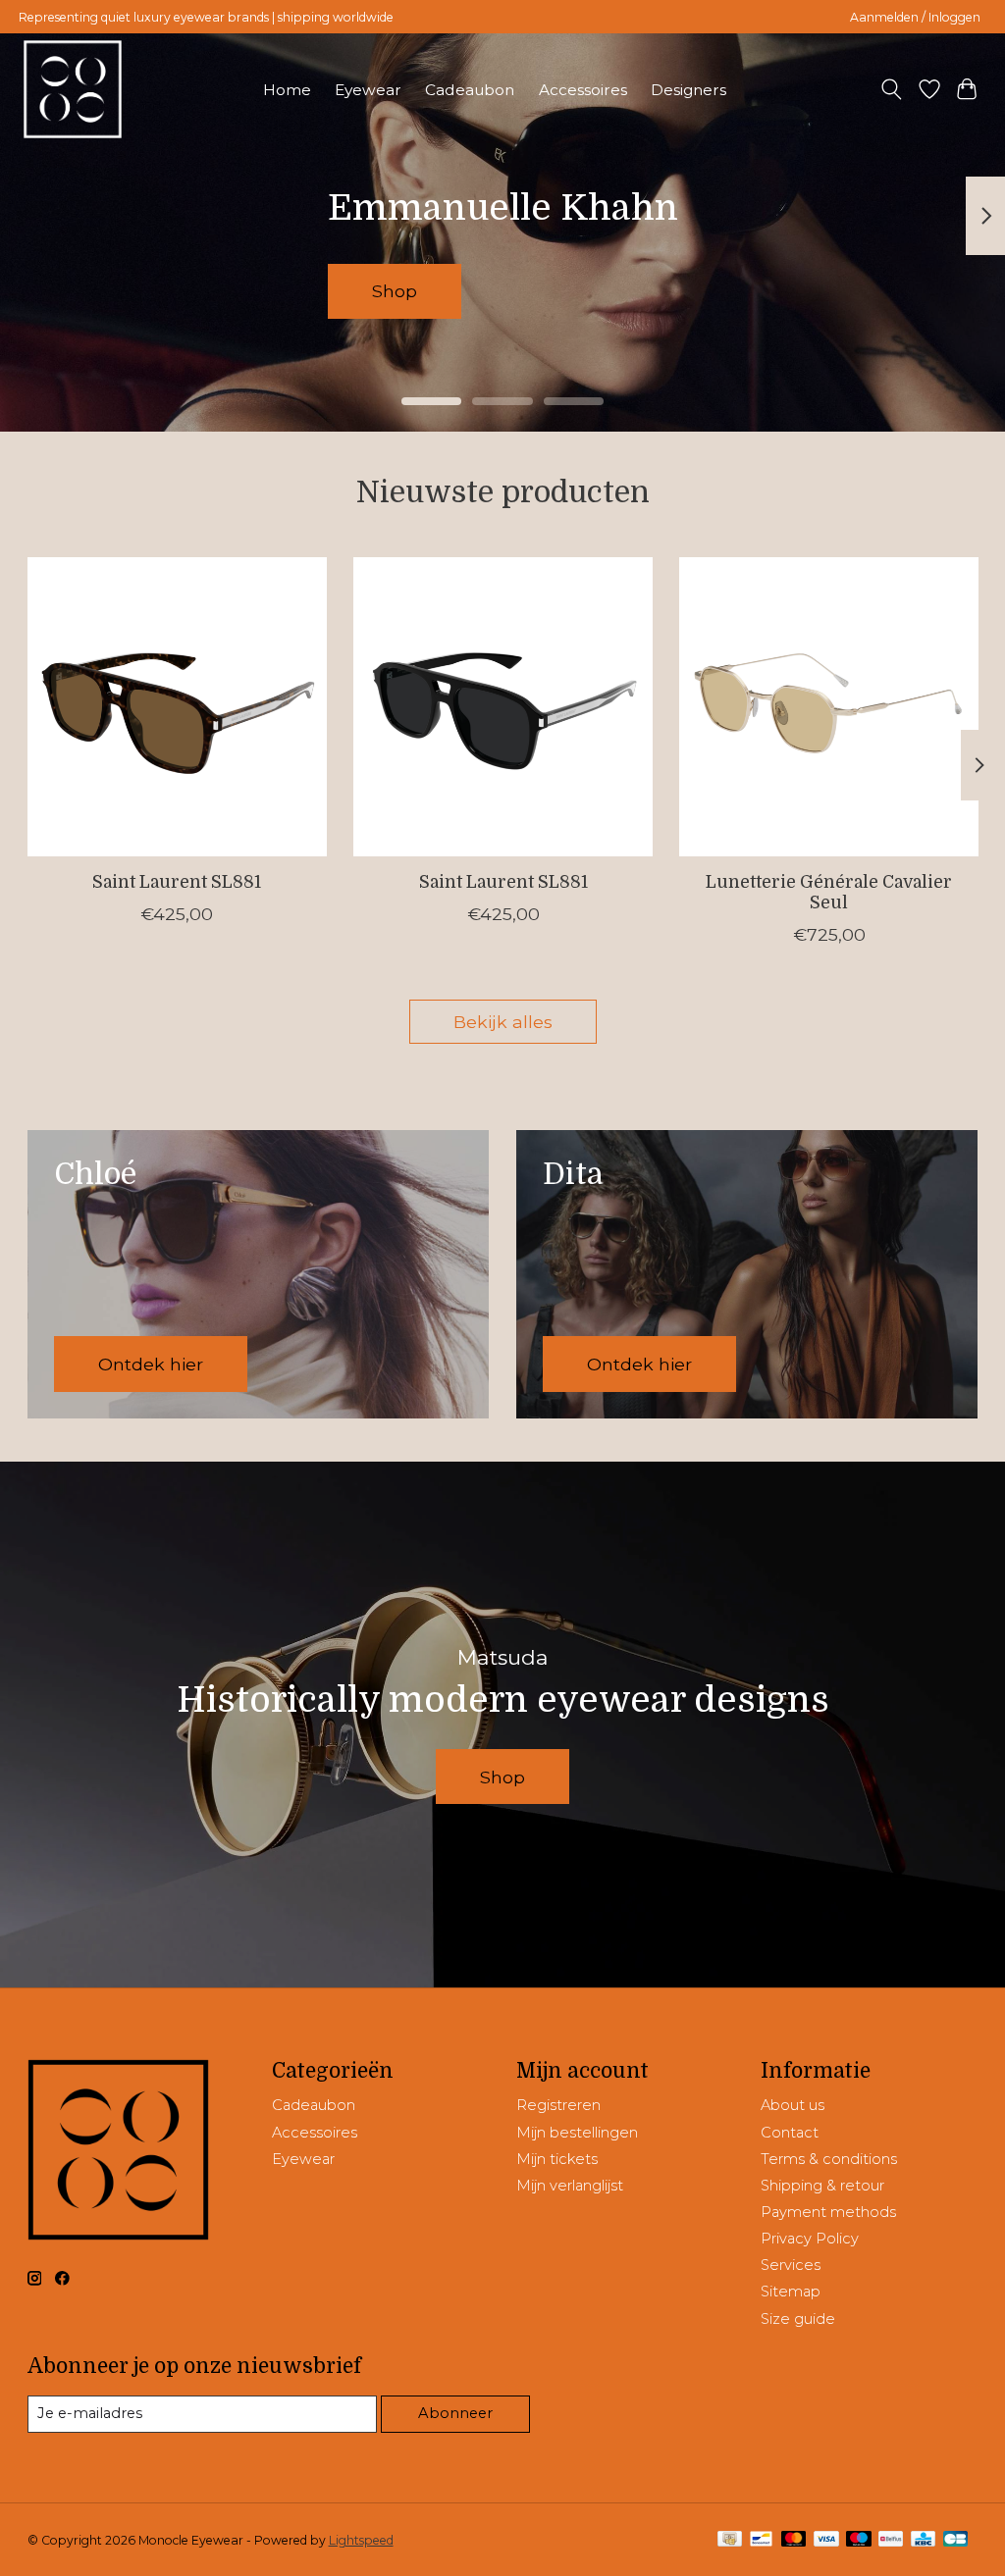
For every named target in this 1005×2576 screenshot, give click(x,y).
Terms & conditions (829, 2159)
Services (791, 2265)
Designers (688, 90)
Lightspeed (361, 2540)
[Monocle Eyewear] (73, 89)
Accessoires (583, 90)
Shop (450, 291)
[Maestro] (859, 2540)
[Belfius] (891, 2540)
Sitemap (791, 2292)
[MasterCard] (794, 2540)
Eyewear (368, 90)
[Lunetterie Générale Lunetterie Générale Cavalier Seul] (829, 707)
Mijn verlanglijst (570, 2186)
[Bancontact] (761, 2540)
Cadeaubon (470, 90)
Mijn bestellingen (577, 2133)
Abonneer (455, 2413)
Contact (790, 2133)
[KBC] (923, 2540)
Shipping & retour (822, 2186)
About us (793, 2105)
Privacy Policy (810, 2239)
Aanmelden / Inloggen (915, 17)
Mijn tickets (557, 2159)
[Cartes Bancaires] (955, 2540)
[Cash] (730, 2540)
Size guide (798, 2319)
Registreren (558, 2105)
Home (287, 90)
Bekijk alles (503, 1022)
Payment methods (828, 2212)
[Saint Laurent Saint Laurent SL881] (177, 707)
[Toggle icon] (891, 89)
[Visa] (826, 2540)
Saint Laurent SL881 (177, 883)
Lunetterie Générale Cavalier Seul (829, 893)
